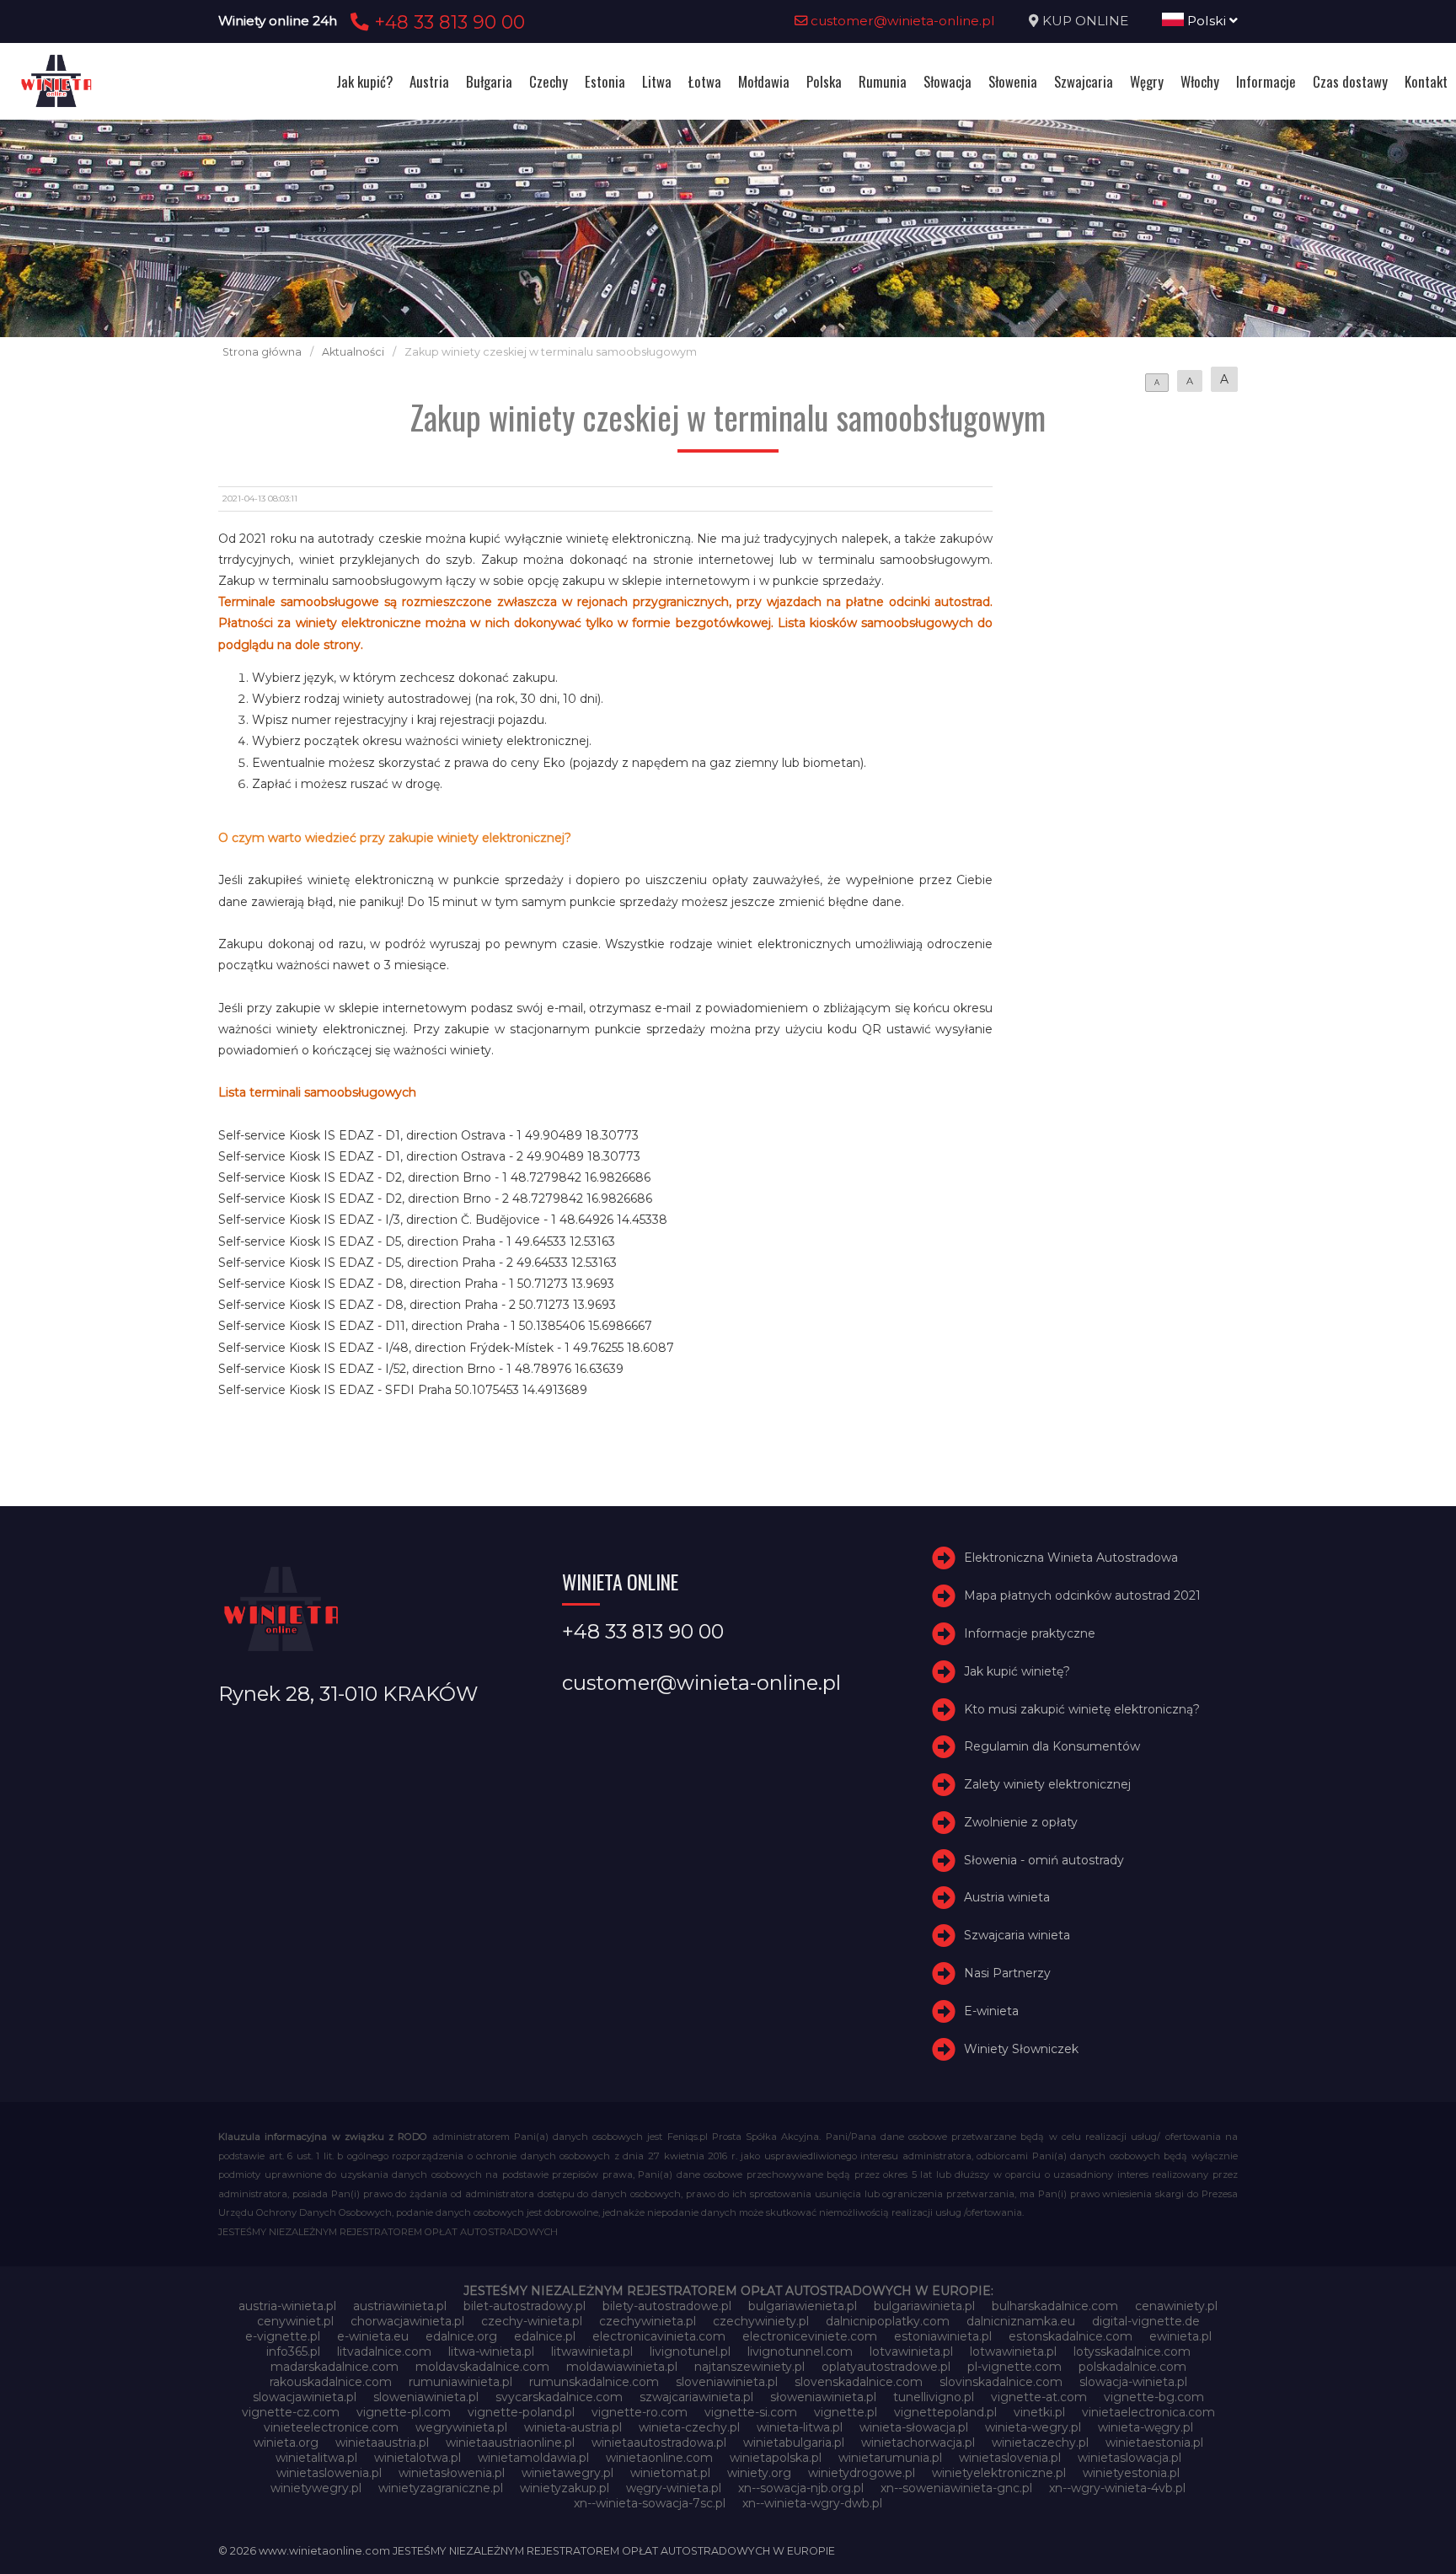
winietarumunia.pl (890, 2458)
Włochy (1200, 81)
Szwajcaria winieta (1017, 1935)
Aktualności (353, 352)
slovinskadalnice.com (1001, 2382)
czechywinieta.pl (648, 2321)
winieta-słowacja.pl (914, 2427)
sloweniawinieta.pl (426, 2397)
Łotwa (705, 81)
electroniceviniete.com (810, 2336)
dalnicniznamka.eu (1021, 2321)
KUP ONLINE (1085, 21)
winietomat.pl (670, 2473)
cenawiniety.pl (1176, 2306)
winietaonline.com (659, 2458)
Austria (429, 81)
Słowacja (947, 81)
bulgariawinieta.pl (924, 2306)
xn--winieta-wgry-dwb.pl (812, 2503)
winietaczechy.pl (1040, 2443)
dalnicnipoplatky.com (888, 2321)
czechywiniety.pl (761, 2321)
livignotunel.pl (690, 2351)
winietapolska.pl (776, 2458)
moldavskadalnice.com (482, 2367)
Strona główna (262, 352)
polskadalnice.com (1132, 2367)
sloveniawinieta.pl (727, 2382)
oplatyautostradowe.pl (886, 2367)
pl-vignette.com (1014, 2367)
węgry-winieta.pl (674, 2488)
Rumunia (883, 81)
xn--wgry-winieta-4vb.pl (1117, 2488)
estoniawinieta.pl (943, 2336)
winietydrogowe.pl (862, 2473)
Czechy (549, 81)
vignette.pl (846, 2412)
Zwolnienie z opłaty (1021, 1822)
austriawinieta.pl (400, 2306)
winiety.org (759, 2473)
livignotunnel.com (800, 2351)
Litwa (657, 81)
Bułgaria (489, 81)
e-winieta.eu (373, 2336)
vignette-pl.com (404, 2412)
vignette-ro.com (640, 2412)
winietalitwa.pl (316, 2458)
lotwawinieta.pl (1013, 2351)
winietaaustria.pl (382, 2443)
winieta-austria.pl (573, 2427)
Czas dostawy (1350, 81)
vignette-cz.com (291, 2412)
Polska (824, 81)
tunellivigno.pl (934, 2397)
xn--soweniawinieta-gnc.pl (956, 2488)
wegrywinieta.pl (461, 2427)
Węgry (1147, 81)
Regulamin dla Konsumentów (1052, 1746)
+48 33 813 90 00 (447, 22)
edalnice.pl (545, 2336)
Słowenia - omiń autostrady (1044, 1860)
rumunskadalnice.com (594, 2382)
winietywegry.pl (316, 2488)
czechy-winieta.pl (532, 2321)
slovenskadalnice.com (859, 2382)
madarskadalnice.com (335, 2367)
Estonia (605, 81)
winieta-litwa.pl (800, 2427)
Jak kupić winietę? (1017, 1671)
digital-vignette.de (1146, 2321)
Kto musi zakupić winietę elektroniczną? (1082, 1709)
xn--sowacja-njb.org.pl (801, 2488)
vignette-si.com (751, 2412)
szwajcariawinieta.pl (696, 2397)
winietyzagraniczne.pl (441, 2488)
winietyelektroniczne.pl (999, 2473)
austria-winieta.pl (287, 2306)
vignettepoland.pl (945, 2412)
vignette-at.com (1039, 2397)
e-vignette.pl (283, 2336)
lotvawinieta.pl (911, 2351)
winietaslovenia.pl (1010, 2458)
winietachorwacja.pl (918, 2443)
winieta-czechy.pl (689, 2427)
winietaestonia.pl (1154, 2443)
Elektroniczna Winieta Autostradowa (1071, 1558)
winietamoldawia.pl (533, 2458)
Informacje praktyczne (1030, 1633)
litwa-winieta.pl (491, 2351)
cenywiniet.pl (295, 2321)
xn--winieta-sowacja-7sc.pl (650, 2503)
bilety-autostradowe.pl (667, 2306)
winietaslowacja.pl (1129, 2458)
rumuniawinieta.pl (460, 2382)
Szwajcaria (1084, 81)
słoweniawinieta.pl (823, 2397)
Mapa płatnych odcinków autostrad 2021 (1082, 1595)
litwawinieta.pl (592, 2351)
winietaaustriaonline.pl (510, 2443)
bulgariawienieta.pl (803, 2306)
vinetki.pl (1039, 2412)
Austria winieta (1007, 1898)
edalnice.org (461, 2336)
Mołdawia (764, 81)
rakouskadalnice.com (331, 2382)
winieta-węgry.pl (1146, 2427)
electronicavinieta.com (659, 2336)
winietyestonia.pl (1131, 2473)
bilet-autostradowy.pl (525, 2306)
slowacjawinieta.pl (305, 2397)
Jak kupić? (364, 81)
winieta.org (286, 2443)
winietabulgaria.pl (794, 2443)
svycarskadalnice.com (559, 2397)
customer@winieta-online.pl (901, 21)
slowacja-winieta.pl (1133, 2382)
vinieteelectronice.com (331, 2427)
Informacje (1266, 81)
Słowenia (1013, 81)
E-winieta (991, 2011)
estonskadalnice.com (1071, 2336)
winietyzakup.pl (565, 2488)
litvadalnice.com (384, 2351)
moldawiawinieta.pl (622, 2367)
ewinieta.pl (1180, 2336)
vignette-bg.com (1154, 2397)
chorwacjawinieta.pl (407, 2321)
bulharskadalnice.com (1055, 2306)
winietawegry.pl (567, 2473)
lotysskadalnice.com (1132, 2351)
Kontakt (1426, 81)
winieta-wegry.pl (1033, 2427)
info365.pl (293, 2351)
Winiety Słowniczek (1021, 2049)
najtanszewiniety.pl (749, 2367)
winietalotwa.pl (418, 2458)
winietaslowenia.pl (329, 2473)
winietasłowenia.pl (452, 2473)
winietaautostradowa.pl (659, 2443)
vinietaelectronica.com (1148, 2412)
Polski (1207, 21)
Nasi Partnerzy (1007, 1973)
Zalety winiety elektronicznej (1047, 1784)
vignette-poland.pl (521, 2412)
